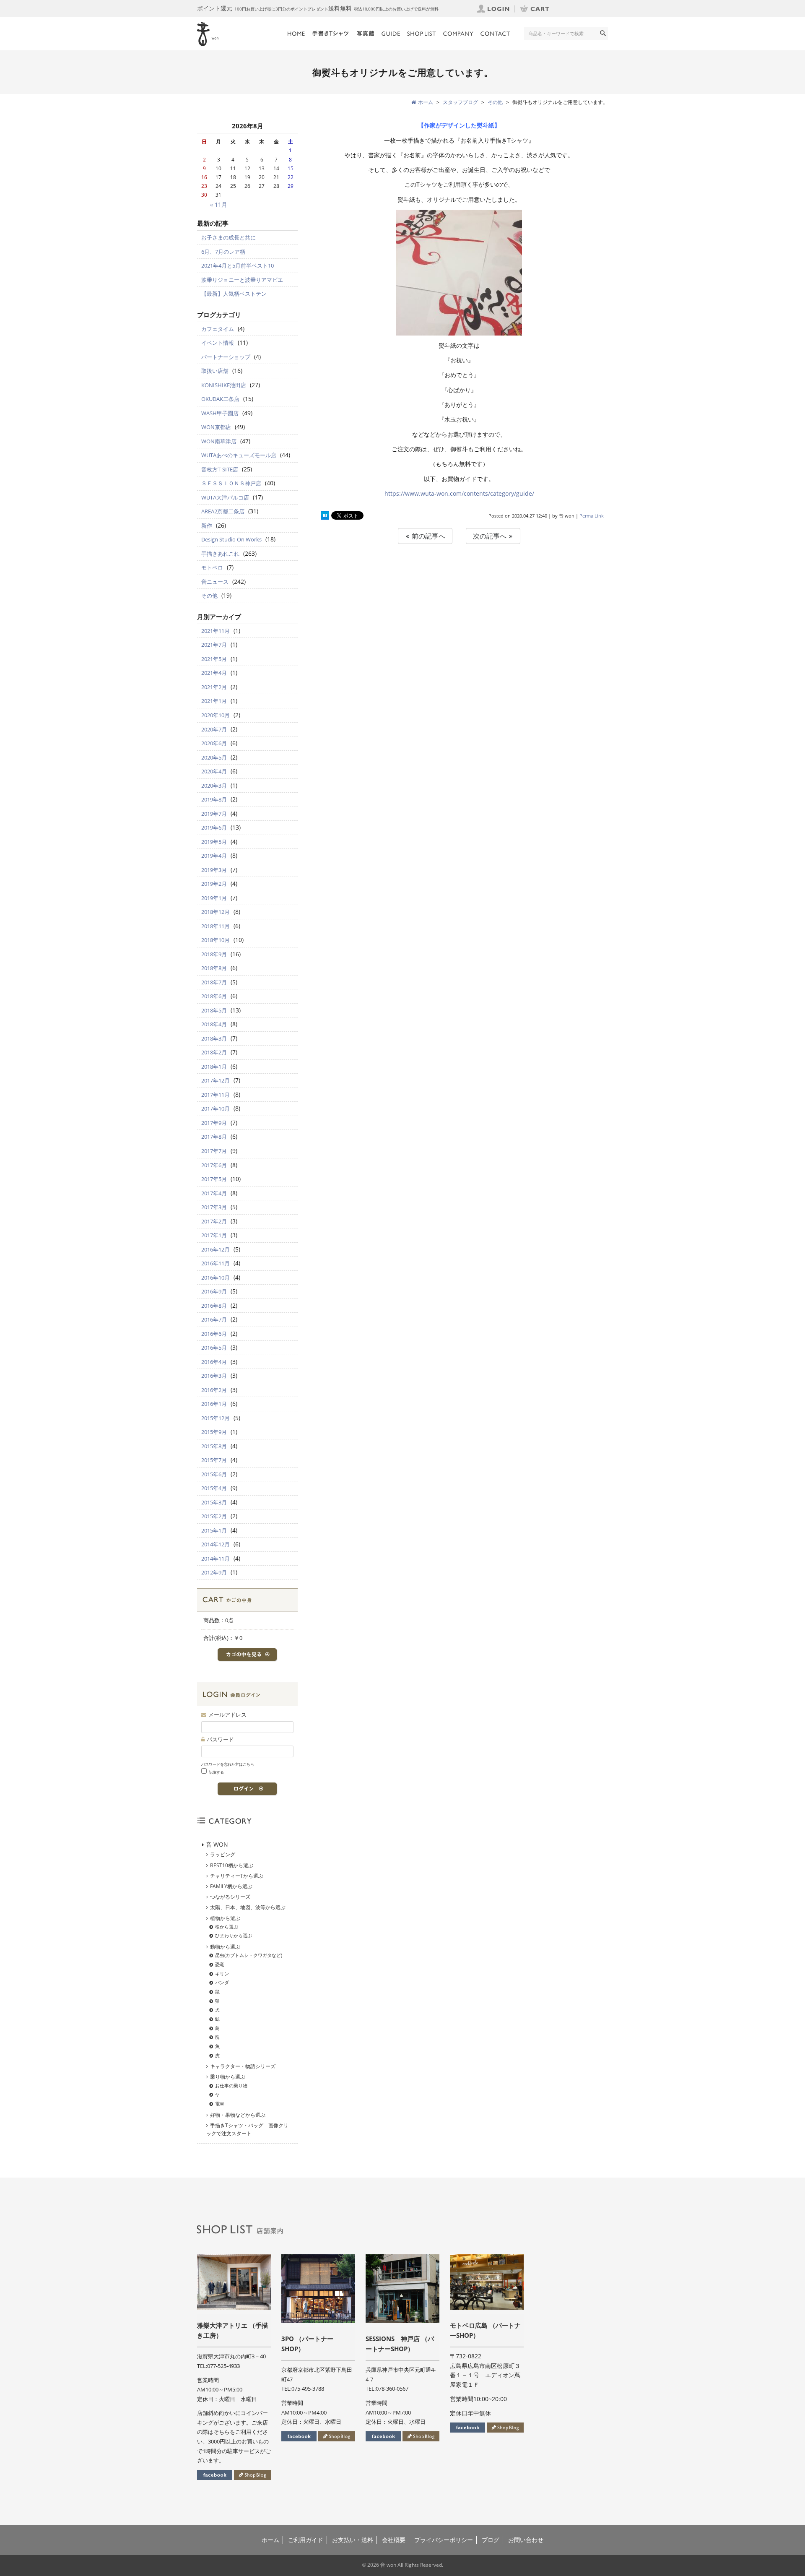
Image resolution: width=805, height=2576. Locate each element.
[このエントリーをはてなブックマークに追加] (325, 516)
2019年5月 (214, 842)
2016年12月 (216, 1249)
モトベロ (212, 567)
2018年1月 (214, 1067)
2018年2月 (214, 1052)
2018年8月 (214, 968)
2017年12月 (216, 1080)
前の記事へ (428, 536)
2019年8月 (214, 799)
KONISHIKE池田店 (224, 385)
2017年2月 (214, 1221)
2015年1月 (214, 1530)
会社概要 (394, 2540)
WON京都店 (216, 427)
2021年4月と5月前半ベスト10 (238, 265)
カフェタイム (218, 329)
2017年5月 (214, 1179)
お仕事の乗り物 (231, 2086)
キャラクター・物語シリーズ (243, 2066)
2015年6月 (214, 1474)
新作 (207, 526)
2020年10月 (216, 715)
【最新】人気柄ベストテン (234, 294)
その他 (209, 596)
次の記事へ (491, 536)
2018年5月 (214, 1010)
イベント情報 (218, 343)
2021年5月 (214, 659)
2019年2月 (214, 884)
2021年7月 (214, 645)
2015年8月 (214, 1446)
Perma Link (592, 516)
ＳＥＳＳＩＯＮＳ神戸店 (231, 483)
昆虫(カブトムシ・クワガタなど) (249, 1955)
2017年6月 (214, 1165)
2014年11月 (216, 1559)
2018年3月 (214, 1038)
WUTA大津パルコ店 (225, 497)
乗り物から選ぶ (228, 2077)
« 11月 (219, 204)
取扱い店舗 (215, 371)
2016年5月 (214, 1348)
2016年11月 (216, 1263)
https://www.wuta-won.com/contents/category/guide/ (459, 493)
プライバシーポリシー (444, 2540)
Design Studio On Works (231, 539)
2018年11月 (216, 926)
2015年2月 (214, 1516)
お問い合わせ (526, 2540)
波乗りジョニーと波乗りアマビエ (242, 280)
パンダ (222, 1982)
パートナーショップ (226, 357)
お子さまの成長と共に (229, 237)
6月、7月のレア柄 (223, 252)
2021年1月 (214, 701)
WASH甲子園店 (220, 413)
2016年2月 (214, 1390)
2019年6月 (214, 827)
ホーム (270, 2540)
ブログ (491, 2540)
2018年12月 (216, 912)
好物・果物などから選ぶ (238, 2115)
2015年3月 (214, 1502)
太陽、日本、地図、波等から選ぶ (248, 1907)
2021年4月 (214, 673)
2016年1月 (214, 1404)
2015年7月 (214, 1460)
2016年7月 (214, 1319)
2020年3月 (214, 786)
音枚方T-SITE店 (220, 469)
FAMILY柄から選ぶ (231, 1886)
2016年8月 (214, 1306)
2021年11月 (216, 631)
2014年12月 (216, 1544)
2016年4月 (214, 1362)
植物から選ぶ (225, 1918)
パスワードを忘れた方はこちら (228, 1764)
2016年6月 (214, 1334)
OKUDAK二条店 (220, 399)
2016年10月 (216, 1278)
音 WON (217, 1844)
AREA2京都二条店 (223, 511)
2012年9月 (214, 1572)
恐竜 (220, 1964)
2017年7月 (214, 1151)
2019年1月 (214, 898)
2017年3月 (214, 1207)
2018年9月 (214, 954)
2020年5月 (214, 757)
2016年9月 (214, 1291)
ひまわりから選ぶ (234, 1935)
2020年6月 (214, 743)
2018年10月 (216, 940)
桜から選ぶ (227, 1927)
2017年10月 (216, 1108)
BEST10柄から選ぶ (232, 1865)
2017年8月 (214, 1137)
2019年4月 (214, 856)
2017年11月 (216, 1095)
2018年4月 (214, 1024)
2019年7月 (214, 814)
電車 (220, 2104)
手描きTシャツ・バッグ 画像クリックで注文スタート (247, 2129)
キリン (222, 1974)
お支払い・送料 (353, 2540)
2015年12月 (216, 1418)
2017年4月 (214, 1193)
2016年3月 (214, 1376)
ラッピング (223, 1854)
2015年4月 (214, 1488)
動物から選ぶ (225, 1947)
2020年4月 (214, 771)
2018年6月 (214, 996)
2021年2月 (214, 687)
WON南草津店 (219, 441)
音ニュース (215, 582)
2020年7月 (214, 729)
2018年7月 (214, 982)
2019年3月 (214, 870)
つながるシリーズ (230, 1897)
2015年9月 (214, 1432)
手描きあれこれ (220, 554)
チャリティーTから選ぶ (237, 1876)
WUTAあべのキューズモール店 (239, 455)
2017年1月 (214, 1235)
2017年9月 (214, 1123)
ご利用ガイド (306, 2540)
